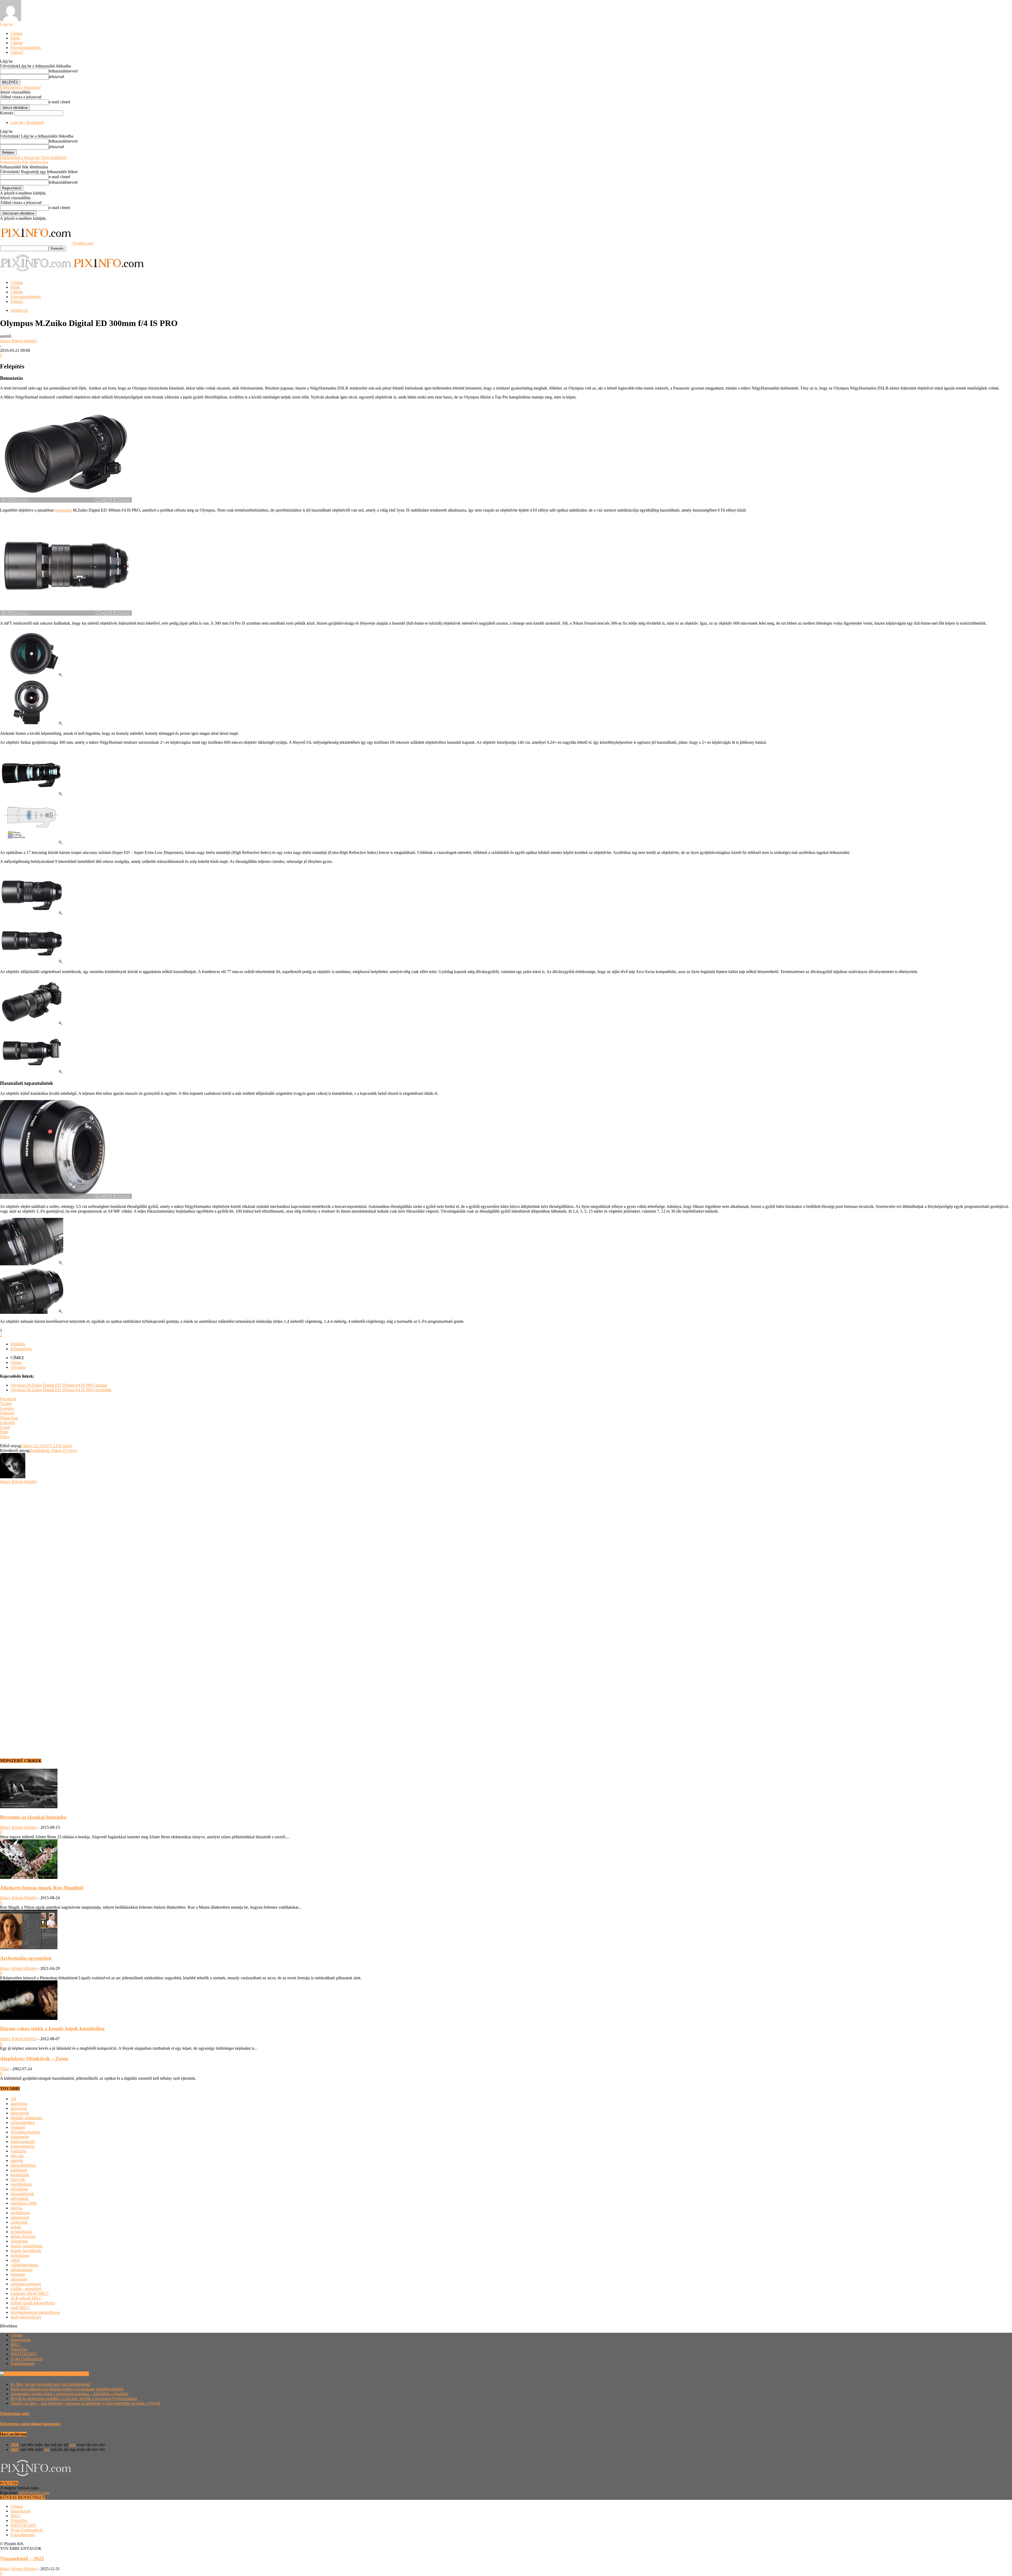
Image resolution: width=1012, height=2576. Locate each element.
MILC (16, 2344)
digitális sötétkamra (26, 2118)
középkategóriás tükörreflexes (35, 2312)
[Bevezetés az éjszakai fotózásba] (29, 1807)
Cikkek (17, 43)
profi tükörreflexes (26, 2317)
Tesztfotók (19, 2241)
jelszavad (56, 77)
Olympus (18, 1367)
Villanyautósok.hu (73, 2374)
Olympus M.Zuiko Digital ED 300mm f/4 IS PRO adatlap (59, 1385)
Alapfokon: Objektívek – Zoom (34, 2059)
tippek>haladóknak (26, 2246)
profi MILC (20, 2308)
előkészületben (23, 2123)
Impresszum (21, 2340)
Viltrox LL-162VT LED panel (46, 1446)
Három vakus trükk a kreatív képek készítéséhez (52, 2028)
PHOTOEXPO (23, 2354)
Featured (18, 2127)
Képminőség (21, 1349)
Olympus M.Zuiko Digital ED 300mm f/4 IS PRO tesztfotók (61, 1390)
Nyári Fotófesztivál (26, 2359)
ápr (47, 2449)
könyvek (18, 2179)
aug (72, 2445)
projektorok (20, 2213)
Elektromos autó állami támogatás (30, 2424)
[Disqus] (506, 1550)
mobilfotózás (21, 2184)
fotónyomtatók (23, 2142)
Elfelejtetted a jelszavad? (20, 87)
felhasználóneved (63, 71)
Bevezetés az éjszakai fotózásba (33, 1817)
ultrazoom (19, 2279)
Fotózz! (17, 52)
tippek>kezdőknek (26, 2251)
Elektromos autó (15, 2414)
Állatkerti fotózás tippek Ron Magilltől (42, 1888)
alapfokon (19, 2104)
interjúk (17, 2161)
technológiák (21, 2232)
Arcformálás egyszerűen (26, 1958)
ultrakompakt (21, 2270)
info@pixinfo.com (34, 2493)
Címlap (17, 33)
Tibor (4, 2069)
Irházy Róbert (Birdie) (18, 341)
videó (15, 2260)
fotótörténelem (23, 2146)
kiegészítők (20, 2175)
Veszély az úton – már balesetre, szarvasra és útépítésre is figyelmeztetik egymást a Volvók (86, 2403)
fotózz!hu (18, 2151)
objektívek (19, 310)
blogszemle (20, 2113)
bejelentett (63, 510)
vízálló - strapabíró (26, 2289)
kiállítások (19, 2170)
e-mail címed (59, 102)
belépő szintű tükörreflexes (33, 2303)
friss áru (17, 2156)
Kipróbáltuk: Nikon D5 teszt (53, 1450)
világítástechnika (24, 2265)
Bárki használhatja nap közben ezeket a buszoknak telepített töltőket (67, 2389)
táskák (16, 2227)
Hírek (15, 38)
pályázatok (20, 2198)
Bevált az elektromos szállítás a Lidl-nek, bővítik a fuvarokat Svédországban (74, 2398)
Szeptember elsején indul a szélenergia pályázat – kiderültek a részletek (69, 2394)
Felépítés (18, 1344)
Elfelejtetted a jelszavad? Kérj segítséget (33, 157)
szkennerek (20, 2217)
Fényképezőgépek (26, 48)
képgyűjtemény (23, 2165)
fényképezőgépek (25, 2132)
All (13, 2099)
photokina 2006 (24, 2203)
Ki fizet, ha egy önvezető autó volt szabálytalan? (51, 2384)
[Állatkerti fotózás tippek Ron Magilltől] (29, 1877)
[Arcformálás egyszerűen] (29, 1948)
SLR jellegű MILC (26, 2298)
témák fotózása (23, 2236)
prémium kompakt (26, 2284)
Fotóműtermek (23, 2363)
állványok (19, 2108)
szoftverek (19, 2222)
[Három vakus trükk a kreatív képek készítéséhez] (29, 2018)
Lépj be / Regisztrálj (27, 122)
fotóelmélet (20, 2137)
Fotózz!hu (19, 2349)
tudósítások (20, 2255)
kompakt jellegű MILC (30, 2293)
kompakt (18, 2274)
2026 (15, 2445)
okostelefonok (22, 2194)
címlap (16, 1362)
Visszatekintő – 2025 (22, 2558)
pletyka (17, 2208)
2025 (15, 2449)
